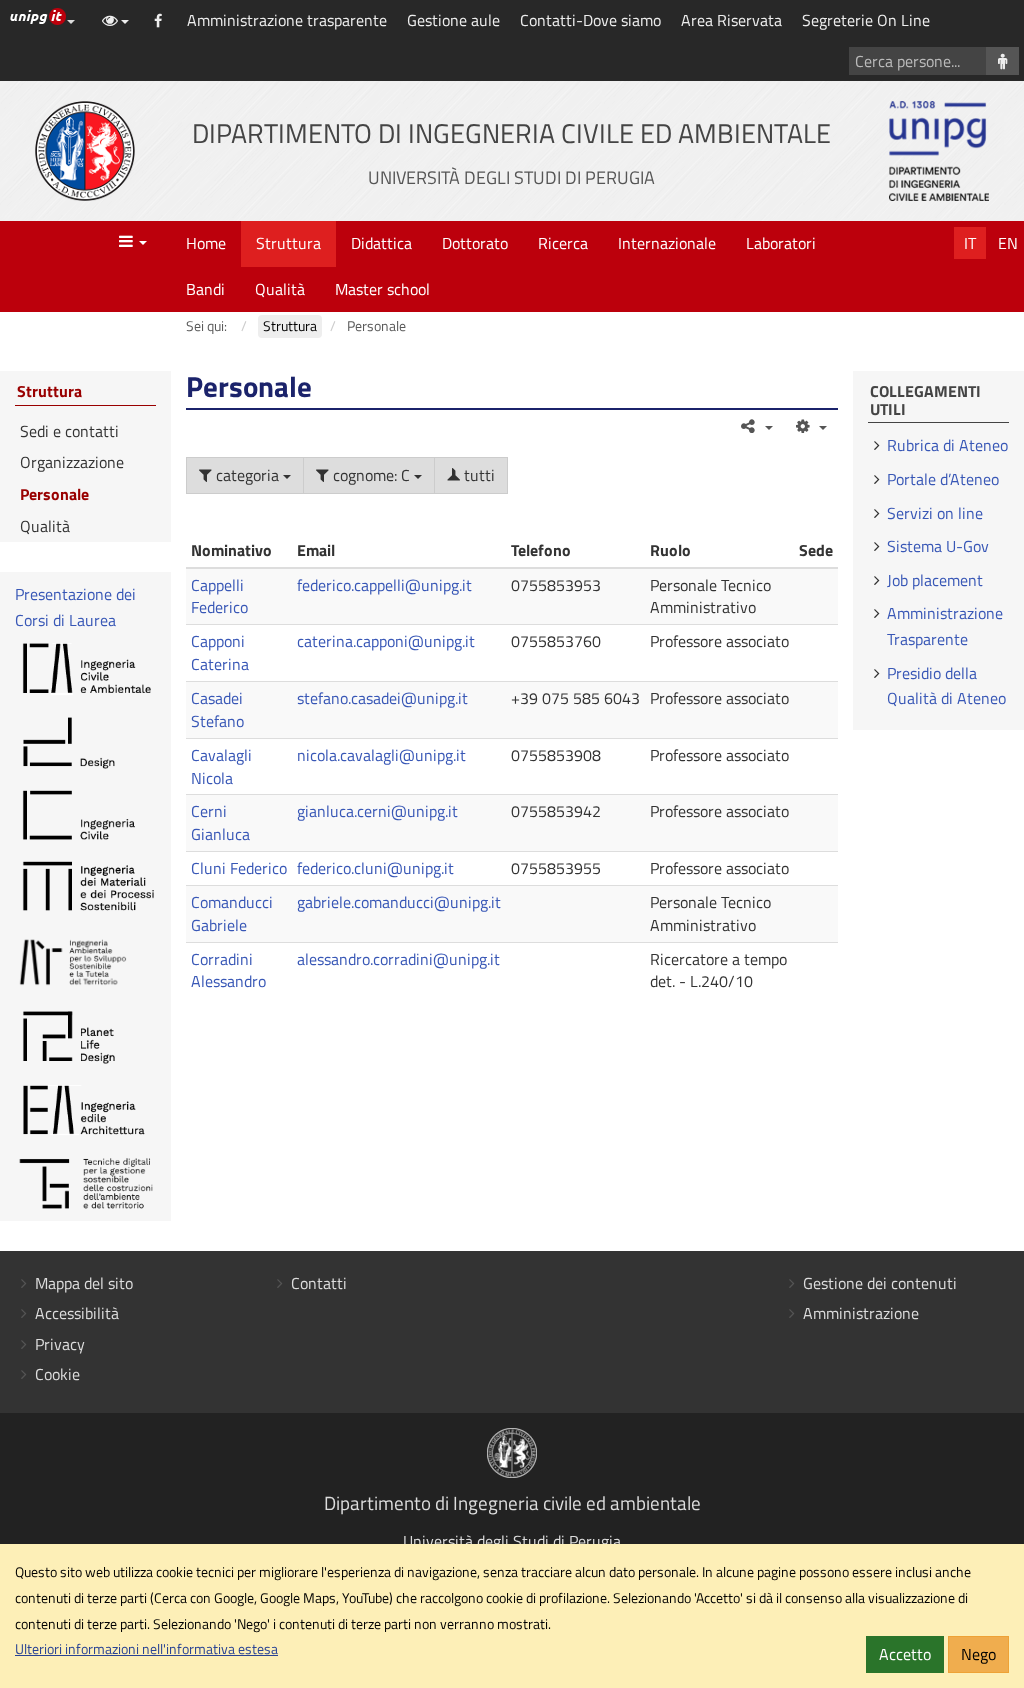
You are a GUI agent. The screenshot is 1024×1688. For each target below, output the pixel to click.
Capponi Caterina (220, 652)
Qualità (280, 289)
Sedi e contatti (69, 431)
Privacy (60, 1344)
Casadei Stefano (217, 709)
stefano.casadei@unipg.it (382, 698)
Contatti (319, 1283)
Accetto (905, 1654)
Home (206, 243)
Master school (382, 289)
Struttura (288, 243)
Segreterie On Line (866, 20)
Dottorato (475, 243)
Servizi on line (935, 513)
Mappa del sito (84, 1283)
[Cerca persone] (1002, 61)
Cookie (57, 1374)
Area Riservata (731, 20)
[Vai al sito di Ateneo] (85, 151)
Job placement (935, 580)
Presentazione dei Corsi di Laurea (75, 607)
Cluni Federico (239, 868)
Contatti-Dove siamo (590, 20)
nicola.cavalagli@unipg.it (381, 755)
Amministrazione (861, 1313)
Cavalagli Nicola (221, 766)
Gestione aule (453, 20)
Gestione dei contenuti (880, 1283)
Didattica (381, 243)
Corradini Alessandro (228, 970)
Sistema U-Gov (938, 546)
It (970, 243)
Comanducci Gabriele (232, 913)
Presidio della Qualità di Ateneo (946, 686)
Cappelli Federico (219, 596)
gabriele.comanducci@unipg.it (399, 902)
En (1008, 243)
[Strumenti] (810, 426)
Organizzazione (72, 462)
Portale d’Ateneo (943, 479)
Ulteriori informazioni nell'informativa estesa (146, 1649)
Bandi (205, 289)
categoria (247, 475)
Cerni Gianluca (220, 822)
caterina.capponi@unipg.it (386, 641)
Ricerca (563, 243)
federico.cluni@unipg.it (375, 868)
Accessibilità (77, 1313)
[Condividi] (755, 426)
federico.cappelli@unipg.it (384, 585)
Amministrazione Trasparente (945, 626)
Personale (54, 494)
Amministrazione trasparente (287, 20)
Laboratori (781, 243)
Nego (978, 1654)
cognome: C (371, 475)
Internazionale (667, 243)
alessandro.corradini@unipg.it (398, 959)
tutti (477, 475)
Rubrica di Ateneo (947, 445)
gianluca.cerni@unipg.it (377, 811)
